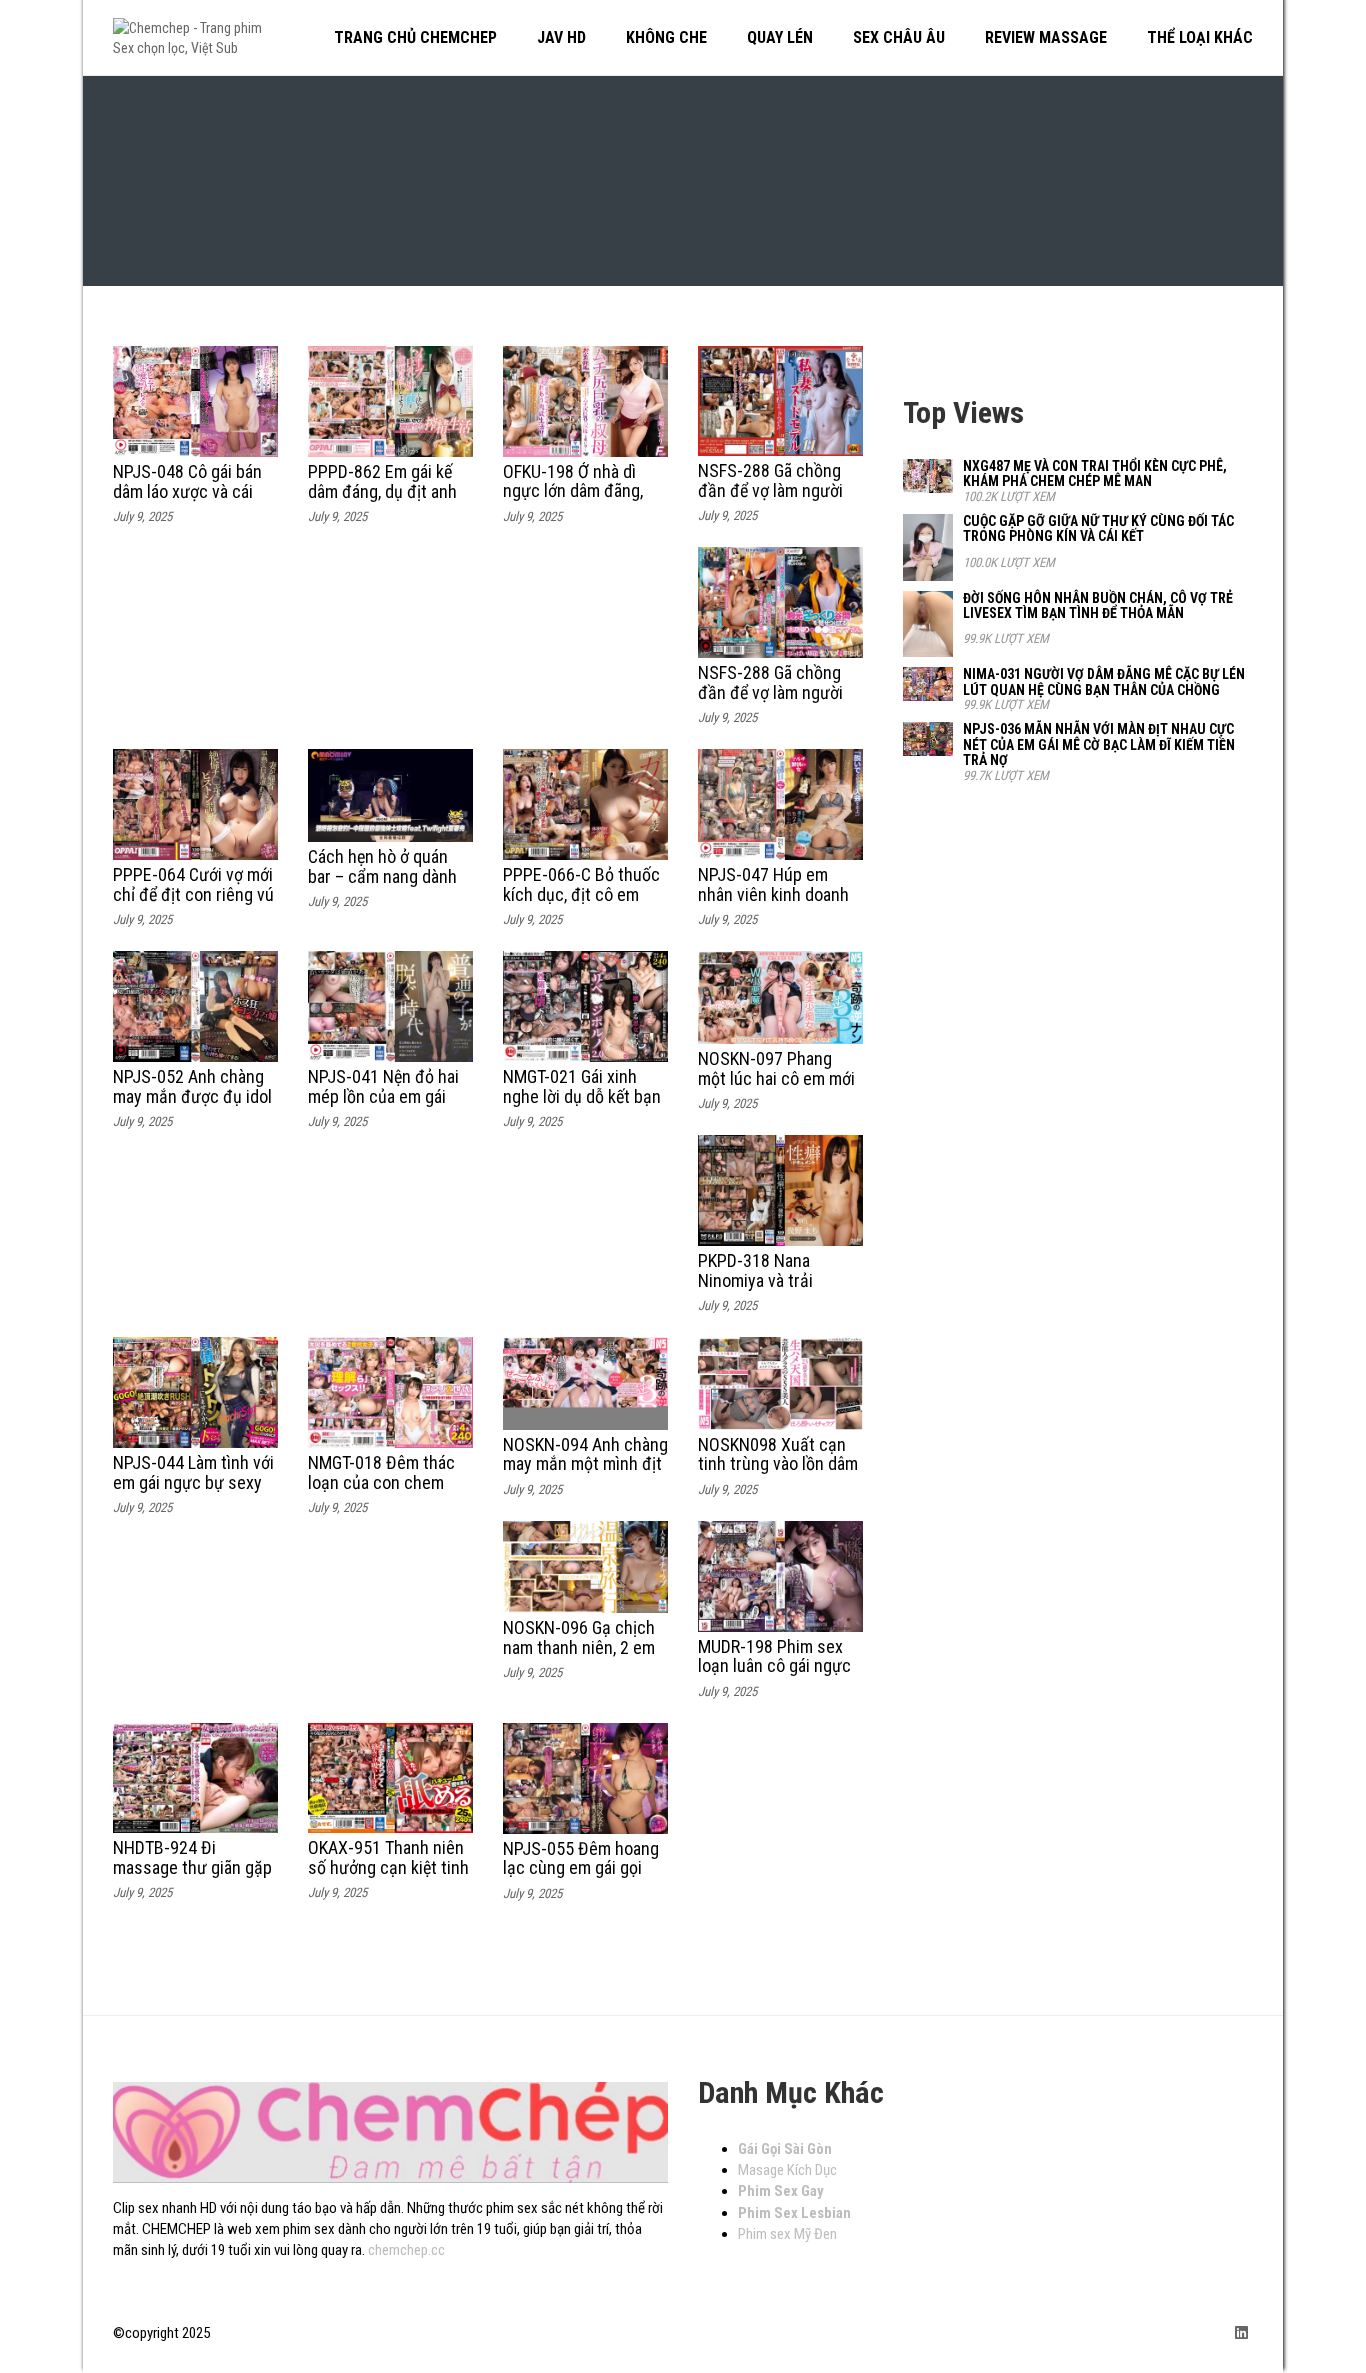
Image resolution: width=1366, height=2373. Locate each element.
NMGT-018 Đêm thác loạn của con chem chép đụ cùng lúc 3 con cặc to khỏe (381, 1492)
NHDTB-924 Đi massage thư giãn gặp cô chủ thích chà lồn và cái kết (192, 1877)
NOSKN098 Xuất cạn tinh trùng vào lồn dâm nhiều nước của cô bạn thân (779, 1474)
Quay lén (780, 37)
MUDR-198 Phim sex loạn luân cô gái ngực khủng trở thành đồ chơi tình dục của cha (775, 1676)
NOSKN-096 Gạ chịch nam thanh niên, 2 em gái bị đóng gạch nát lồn (579, 1657)
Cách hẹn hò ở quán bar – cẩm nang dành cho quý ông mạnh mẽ (386, 876)
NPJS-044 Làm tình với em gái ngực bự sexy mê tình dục (193, 1482)
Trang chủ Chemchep (415, 37)
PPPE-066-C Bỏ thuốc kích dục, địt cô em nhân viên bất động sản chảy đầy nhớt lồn (583, 904)
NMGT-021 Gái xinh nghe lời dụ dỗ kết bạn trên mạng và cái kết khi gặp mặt (582, 1106)
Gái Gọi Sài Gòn (785, 2149)
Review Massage (1046, 37)
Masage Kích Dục (787, 2170)
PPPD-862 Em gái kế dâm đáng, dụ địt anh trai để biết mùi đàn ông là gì (382, 501)
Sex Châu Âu (899, 37)
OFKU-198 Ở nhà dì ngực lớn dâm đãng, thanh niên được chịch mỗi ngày (584, 501)
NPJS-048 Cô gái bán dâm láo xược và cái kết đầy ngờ (187, 491)
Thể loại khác (1200, 37)
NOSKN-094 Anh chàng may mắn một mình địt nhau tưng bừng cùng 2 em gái (585, 1474)
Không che (666, 37)
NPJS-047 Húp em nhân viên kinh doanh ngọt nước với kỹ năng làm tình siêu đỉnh (777, 904)
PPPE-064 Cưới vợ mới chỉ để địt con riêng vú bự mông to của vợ (193, 894)
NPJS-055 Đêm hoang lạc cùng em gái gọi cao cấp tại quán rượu (581, 1868)
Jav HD (561, 37)
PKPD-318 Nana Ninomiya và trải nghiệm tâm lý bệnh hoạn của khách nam (771, 1290)
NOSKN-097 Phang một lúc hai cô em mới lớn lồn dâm (776, 1078)
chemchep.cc (406, 2250)
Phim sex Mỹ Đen (787, 2234)
